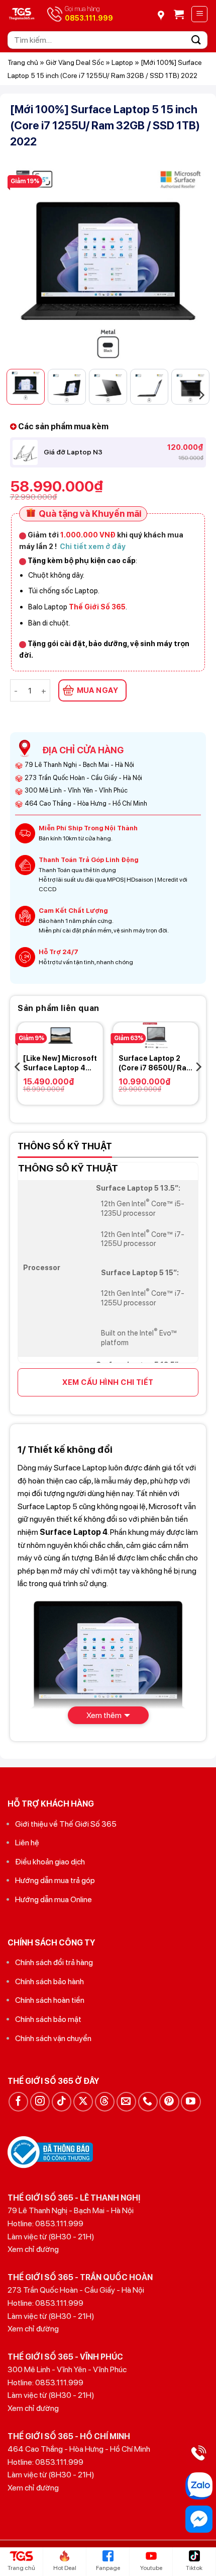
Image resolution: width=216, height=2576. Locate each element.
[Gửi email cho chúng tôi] (126, 2102)
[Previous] (27, 263)
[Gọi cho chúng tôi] (148, 2102)
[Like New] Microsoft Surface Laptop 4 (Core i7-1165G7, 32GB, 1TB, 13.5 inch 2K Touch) (60, 1063)
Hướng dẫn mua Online (53, 1899)
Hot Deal (65, 2568)
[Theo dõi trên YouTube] (191, 2102)
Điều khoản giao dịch (50, 1862)
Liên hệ (27, 1843)
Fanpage (108, 2568)
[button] (179, 14)
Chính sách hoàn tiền (50, 2000)
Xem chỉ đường (33, 2249)
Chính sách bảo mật (48, 2019)
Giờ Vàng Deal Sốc (75, 62)
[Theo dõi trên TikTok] (62, 2102)
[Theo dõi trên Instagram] (40, 2102)
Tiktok (194, 2568)
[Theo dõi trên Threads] (105, 2102)
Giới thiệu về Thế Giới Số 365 (66, 1824)
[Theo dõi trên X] (83, 2102)
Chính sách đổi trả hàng (54, 1962)
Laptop (122, 62)
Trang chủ (23, 62)
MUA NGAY (98, 690)
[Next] (189, 263)
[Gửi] (196, 40)
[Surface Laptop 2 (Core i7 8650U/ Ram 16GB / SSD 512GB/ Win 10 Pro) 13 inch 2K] (156, 1036)
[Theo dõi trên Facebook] (18, 2102)
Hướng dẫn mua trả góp (55, 1880)
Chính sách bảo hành (49, 1981)
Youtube (151, 2568)
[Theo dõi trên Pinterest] (169, 2102)
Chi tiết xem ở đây (93, 546)
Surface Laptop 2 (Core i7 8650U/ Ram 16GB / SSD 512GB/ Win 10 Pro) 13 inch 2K (155, 1063)
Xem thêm (104, 1715)
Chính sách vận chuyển (53, 2038)
